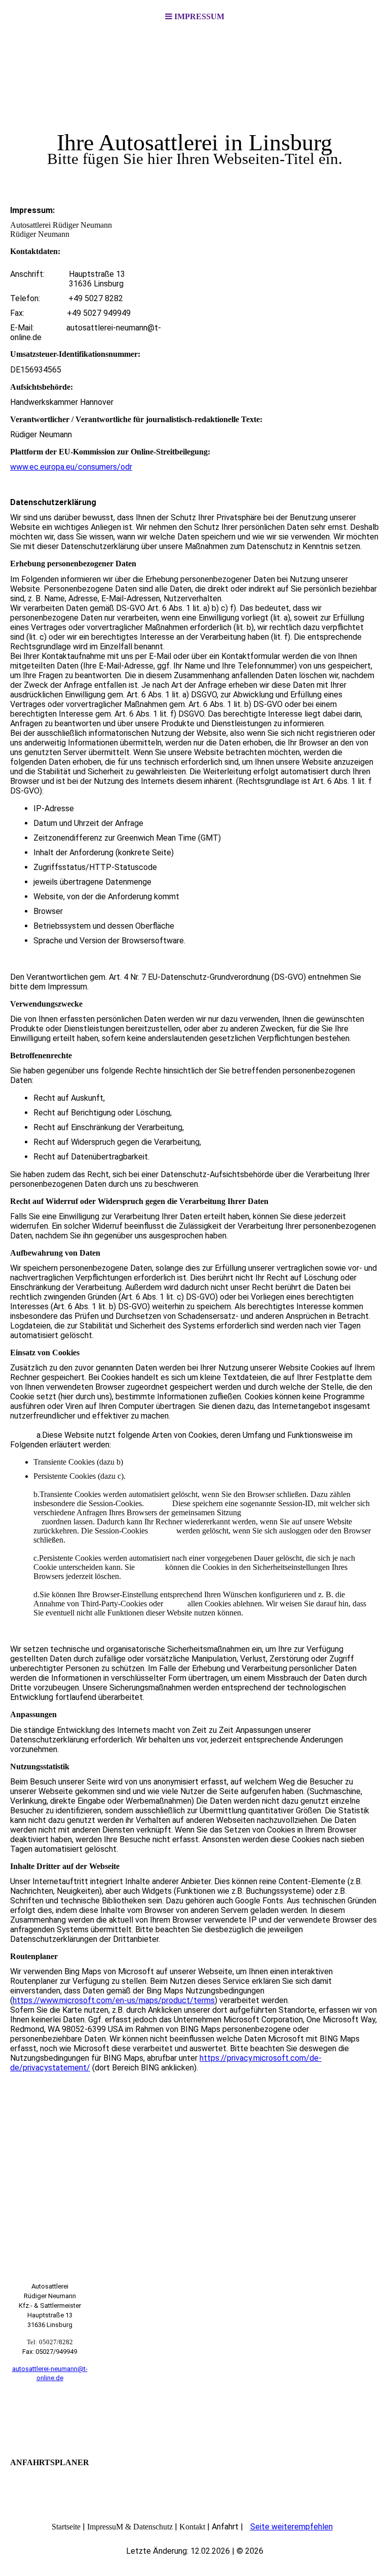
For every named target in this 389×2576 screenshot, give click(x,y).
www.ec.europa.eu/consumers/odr (71, 467)
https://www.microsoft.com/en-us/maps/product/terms (114, 2000)
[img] (194, 109)
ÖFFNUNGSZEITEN (50, 2417)
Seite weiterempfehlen (291, 2527)
